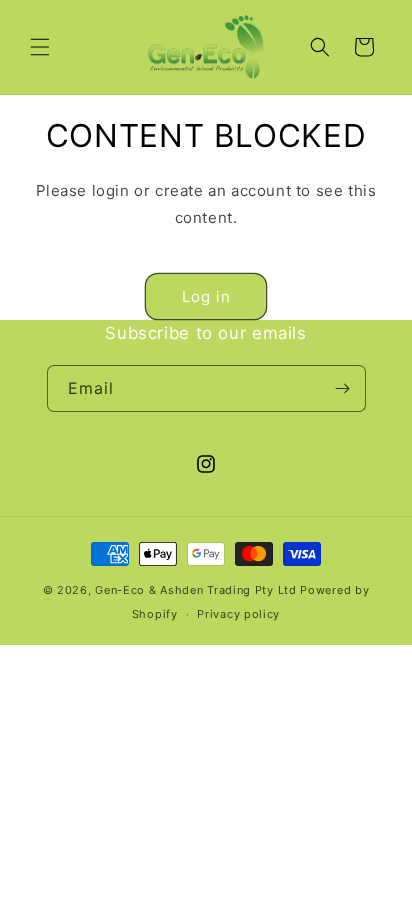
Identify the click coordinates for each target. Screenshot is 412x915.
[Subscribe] (343, 388)
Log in (206, 296)
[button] (40, 47)
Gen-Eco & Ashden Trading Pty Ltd (195, 590)
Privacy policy (238, 614)
